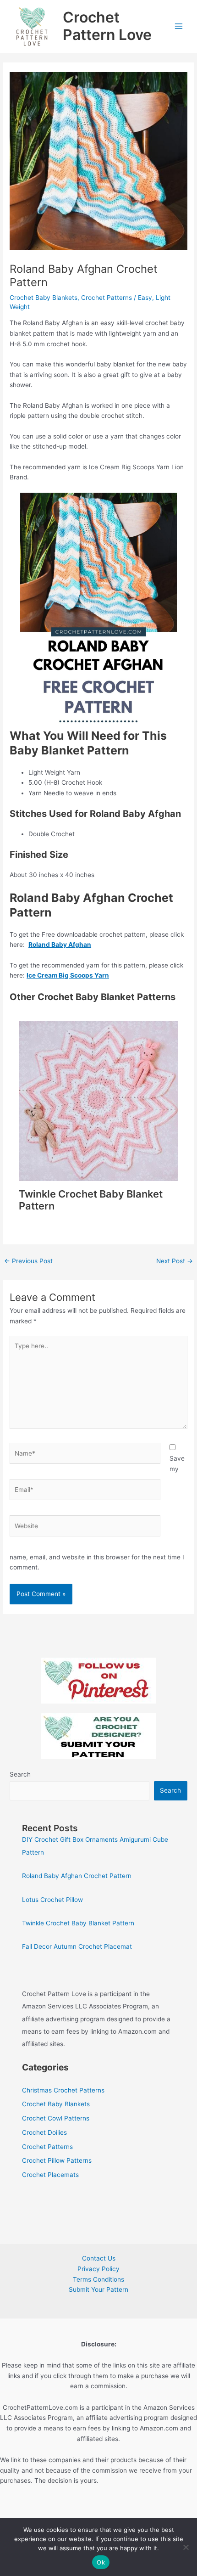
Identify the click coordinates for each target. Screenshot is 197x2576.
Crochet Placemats (50, 2175)
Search (20, 1774)
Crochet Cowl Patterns (56, 2118)
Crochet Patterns (107, 298)
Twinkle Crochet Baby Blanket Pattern (78, 1923)
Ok (101, 2562)
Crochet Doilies (44, 2132)
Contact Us (99, 2258)
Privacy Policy (98, 2269)
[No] (186, 2547)
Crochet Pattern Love (107, 26)
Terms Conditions (98, 2279)
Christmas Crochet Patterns (63, 2090)
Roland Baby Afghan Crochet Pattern (77, 1876)
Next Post (175, 1261)
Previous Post (28, 1261)
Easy (145, 298)
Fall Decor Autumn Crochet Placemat (77, 1946)
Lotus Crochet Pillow (52, 1900)
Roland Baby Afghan (60, 945)
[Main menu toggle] (179, 26)
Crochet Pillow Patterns (57, 2160)
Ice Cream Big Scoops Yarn (68, 975)
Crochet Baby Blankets (44, 298)
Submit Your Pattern (98, 2289)
